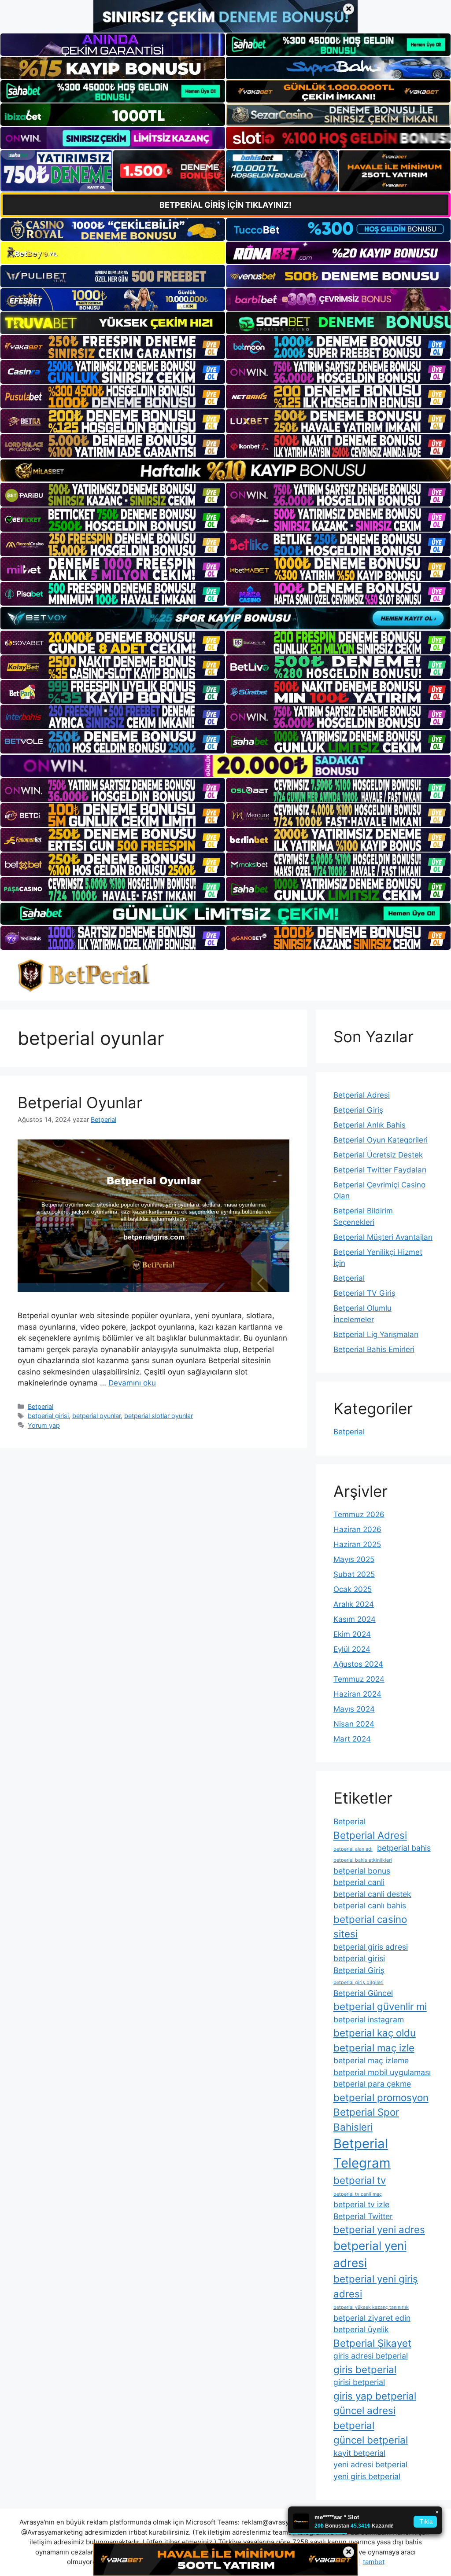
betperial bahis (404, 1848)
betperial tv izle (361, 2204)
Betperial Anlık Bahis (370, 1125)
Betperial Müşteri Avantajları (383, 1237)
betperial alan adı (353, 1849)
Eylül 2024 (352, 1649)
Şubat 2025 (354, 1574)
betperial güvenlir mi (380, 2006)
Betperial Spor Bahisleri (366, 2119)
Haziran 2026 (357, 1529)
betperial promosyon (381, 2097)
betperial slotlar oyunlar (159, 1416)
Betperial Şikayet (372, 2343)
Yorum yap (44, 1425)
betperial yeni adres (379, 2229)
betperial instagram (369, 2019)
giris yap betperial (375, 2396)
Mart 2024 (352, 1739)
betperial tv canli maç (358, 2194)
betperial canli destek (372, 1894)
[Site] (113, 347)
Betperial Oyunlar (80, 1102)
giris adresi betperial (371, 2356)
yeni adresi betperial (370, 2464)
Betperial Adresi (362, 1095)
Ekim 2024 (352, 1634)
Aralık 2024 (354, 1604)
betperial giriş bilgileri (359, 1983)
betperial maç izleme (371, 2060)
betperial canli (359, 1882)
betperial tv (360, 2180)
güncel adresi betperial (364, 2418)
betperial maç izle (374, 2048)
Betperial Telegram (362, 2153)
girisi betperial (359, 2382)
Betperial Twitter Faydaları (380, 1170)
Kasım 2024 (355, 1619)
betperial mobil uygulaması (382, 2072)
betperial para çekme (372, 2084)
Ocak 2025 (353, 1589)
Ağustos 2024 (358, 1664)
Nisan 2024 (354, 1724)
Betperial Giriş (358, 1110)
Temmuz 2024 (359, 1679)
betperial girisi (48, 1416)
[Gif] (225, 470)
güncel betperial (371, 2440)
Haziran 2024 (357, 1694)
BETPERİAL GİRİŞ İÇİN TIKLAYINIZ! (225, 205)
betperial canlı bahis (370, 1905)
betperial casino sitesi (370, 1926)
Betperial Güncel (363, 1993)
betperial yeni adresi (370, 2254)
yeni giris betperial (367, 2476)
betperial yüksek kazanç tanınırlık (371, 2307)
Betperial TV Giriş (364, 1293)
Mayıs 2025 (354, 1559)
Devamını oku (132, 1383)
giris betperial (365, 2369)
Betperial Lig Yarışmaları (376, 1334)
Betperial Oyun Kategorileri (381, 1140)
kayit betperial (359, 2453)
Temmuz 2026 (359, 1514)
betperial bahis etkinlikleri (363, 1860)
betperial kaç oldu (375, 2033)
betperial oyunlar (96, 1416)
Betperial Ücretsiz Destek (378, 1155)
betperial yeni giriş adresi (376, 2286)
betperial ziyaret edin (372, 2318)
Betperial (41, 1406)
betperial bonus (362, 1871)
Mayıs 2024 (354, 1709)
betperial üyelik (361, 2329)
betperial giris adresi (371, 1947)
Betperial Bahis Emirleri (374, 1349)
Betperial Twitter (363, 2216)
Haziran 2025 (357, 1544)
